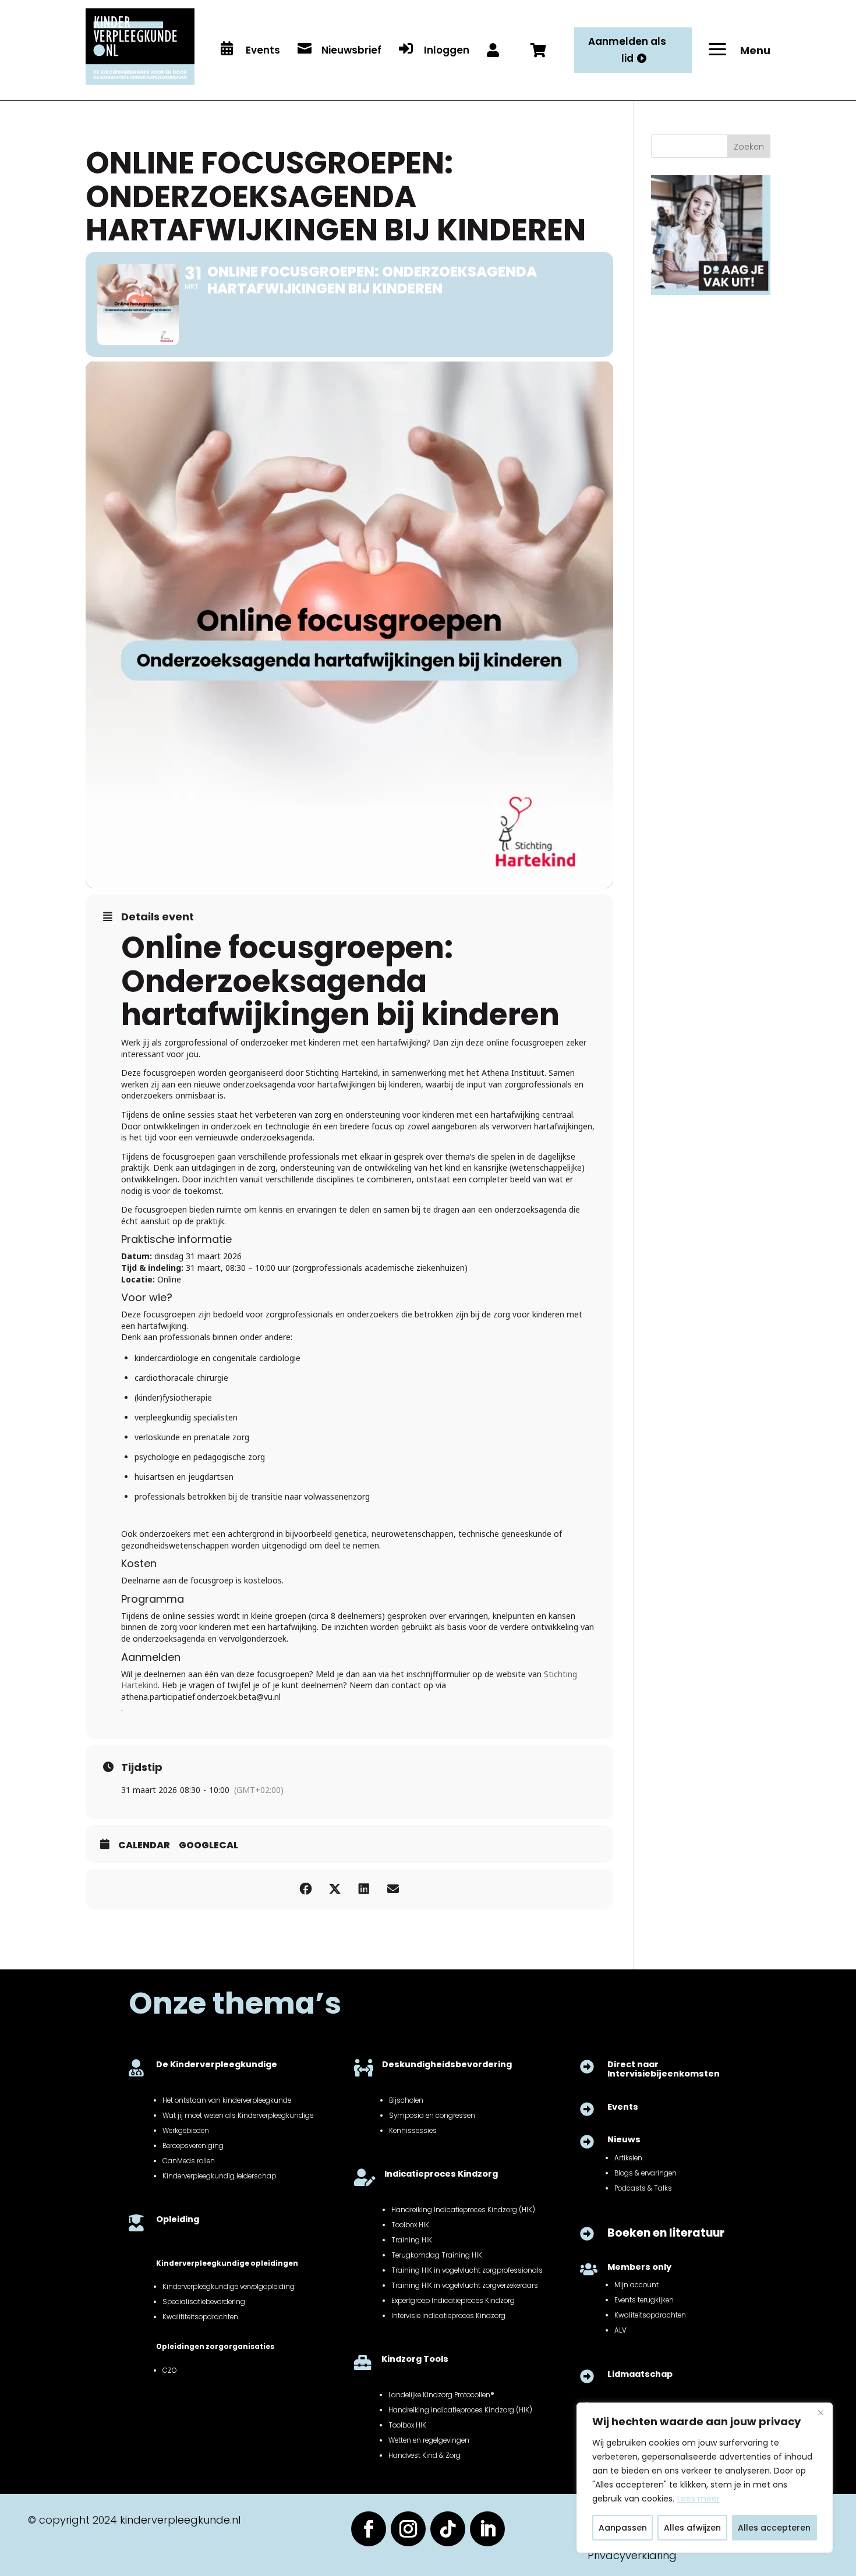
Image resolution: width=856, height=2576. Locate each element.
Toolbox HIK (410, 2225)
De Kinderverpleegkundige (217, 2064)
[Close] (820, 2412)
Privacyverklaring (632, 2555)
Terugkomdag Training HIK (437, 2255)
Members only (639, 2267)
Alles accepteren (774, 2528)
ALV (620, 2330)
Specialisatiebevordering (204, 2302)
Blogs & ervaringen (645, 2173)
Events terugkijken (644, 2300)
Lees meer (698, 2499)
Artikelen (628, 2158)
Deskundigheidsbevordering (447, 2064)
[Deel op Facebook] (306, 1889)
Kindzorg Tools (415, 2359)
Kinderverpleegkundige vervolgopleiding (229, 2287)
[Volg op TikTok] (448, 2529)
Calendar (144, 1845)
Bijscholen (406, 2100)
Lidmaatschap (640, 2374)
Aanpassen (623, 2528)
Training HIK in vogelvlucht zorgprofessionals (467, 2270)
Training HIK (412, 2240)
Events (623, 2107)
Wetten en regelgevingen (429, 2440)
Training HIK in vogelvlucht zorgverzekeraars (465, 2286)
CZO (169, 2371)
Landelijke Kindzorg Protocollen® (441, 2395)
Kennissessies (413, 2131)
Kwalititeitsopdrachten (200, 2317)
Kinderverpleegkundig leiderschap (219, 2176)
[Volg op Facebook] (369, 2529)
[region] (705, 2478)
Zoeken (749, 147)
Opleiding (178, 2219)
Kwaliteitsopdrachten (650, 2315)
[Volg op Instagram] (408, 2529)
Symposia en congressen (432, 2116)
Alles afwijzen (692, 2528)
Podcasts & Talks (643, 2188)
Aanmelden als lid (627, 50)
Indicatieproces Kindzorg (441, 2174)
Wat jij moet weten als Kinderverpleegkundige (238, 2116)
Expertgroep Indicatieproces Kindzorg (453, 2301)
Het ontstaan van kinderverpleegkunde (227, 2100)
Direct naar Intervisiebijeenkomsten (664, 2069)
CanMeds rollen (189, 2161)
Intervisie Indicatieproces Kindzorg (448, 2316)
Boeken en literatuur (666, 2233)
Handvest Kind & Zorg (425, 2455)
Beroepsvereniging (193, 2146)
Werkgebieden (186, 2131)
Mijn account (636, 2285)
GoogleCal (208, 1845)
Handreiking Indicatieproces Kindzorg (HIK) (463, 2210)
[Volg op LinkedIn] (487, 2529)
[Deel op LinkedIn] (364, 1889)
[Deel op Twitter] (335, 1889)
